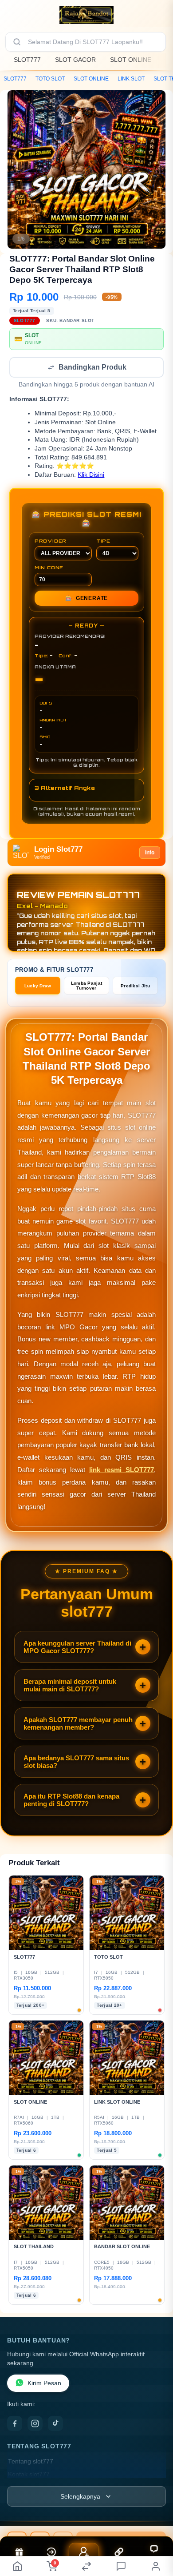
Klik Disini (91, 476)
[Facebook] (15, 2424)
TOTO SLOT (50, 79)
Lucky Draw (38, 987)
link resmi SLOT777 (122, 1471)
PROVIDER (51, 542)
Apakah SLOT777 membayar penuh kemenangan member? (78, 1724)
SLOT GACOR (75, 60)
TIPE (103, 542)
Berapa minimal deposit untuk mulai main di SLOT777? (70, 1686)
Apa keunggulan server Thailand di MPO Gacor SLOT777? (77, 1648)
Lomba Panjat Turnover (87, 986)
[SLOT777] (86, 15)
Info (150, 853)
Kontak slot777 (29, 2475)
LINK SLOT (131, 79)
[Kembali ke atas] (156, 2532)
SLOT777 (27, 60)
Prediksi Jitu (135, 987)
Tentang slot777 (31, 2462)
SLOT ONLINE (131, 60)
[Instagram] (35, 2424)
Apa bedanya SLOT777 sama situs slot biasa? (76, 1763)
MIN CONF (49, 568)
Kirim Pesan (44, 2384)
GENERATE (86, 599)
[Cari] (17, 42)
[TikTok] (55, 2424)
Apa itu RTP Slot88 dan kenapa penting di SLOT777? (71, 1801)
